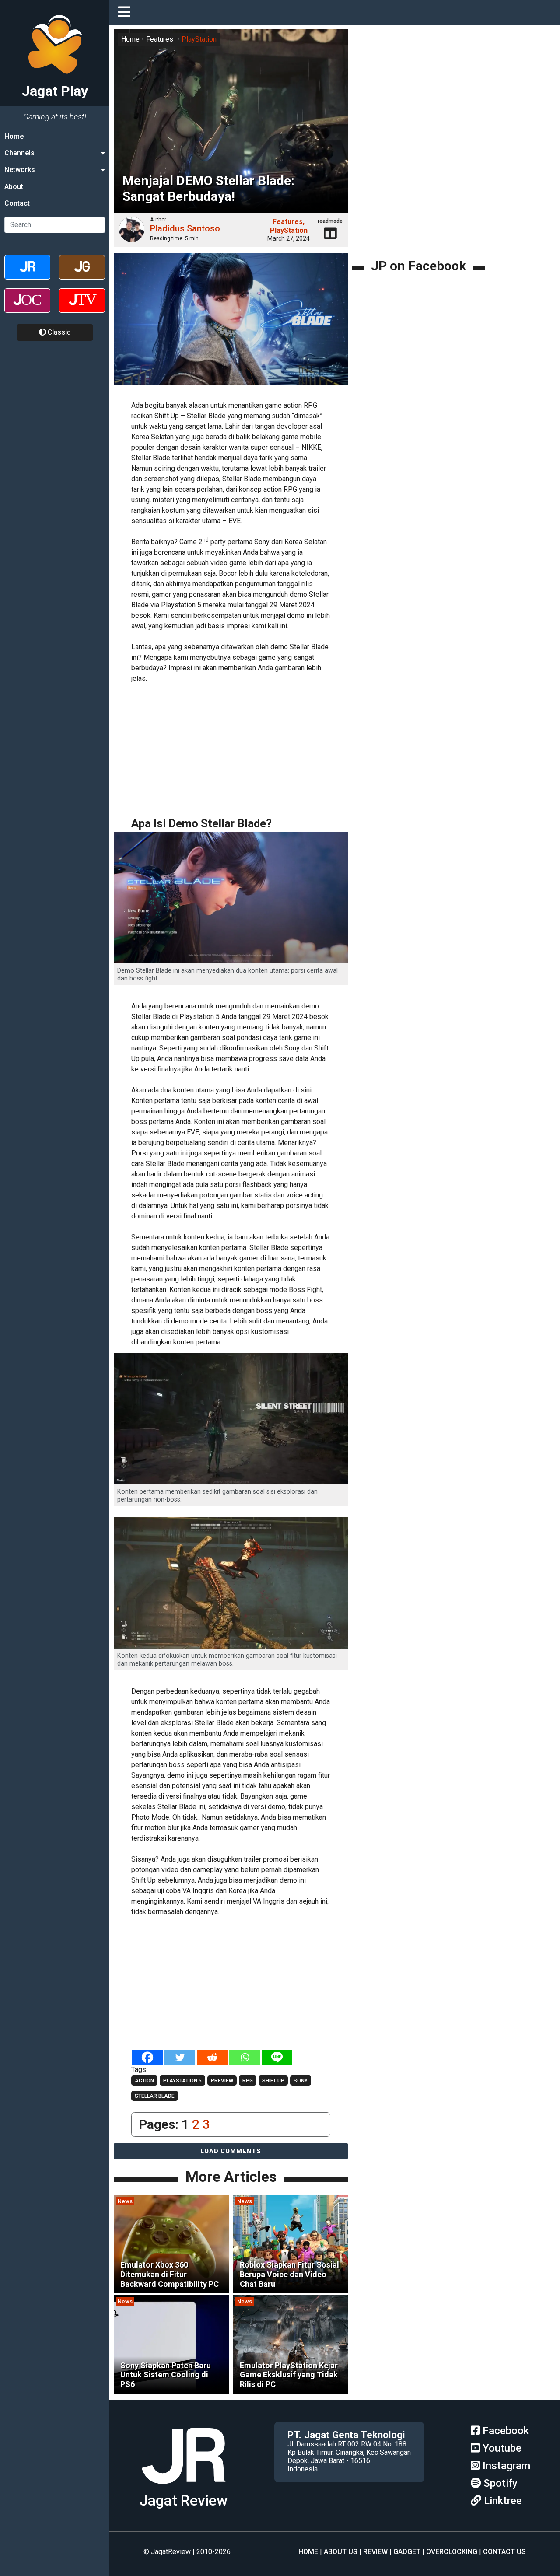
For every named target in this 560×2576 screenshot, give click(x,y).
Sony (301, 2081)
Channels (19, 153)
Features (160, 39)
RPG (248, 2081)
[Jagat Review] (27, 275)
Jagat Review (184, 2501)
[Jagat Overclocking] (27, 308)
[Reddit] (212, 2057)
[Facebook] (147, 2057)
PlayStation (199, 39)
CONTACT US (504, 2552)
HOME (308, 2552)
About (14, 187)
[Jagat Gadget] (82, 275)
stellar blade (155, 2096)
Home (14, 136)
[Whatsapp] (245, 2057)
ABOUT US (341, 2552)
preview (222, 2081)
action (144, 2081)
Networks (20, 170)
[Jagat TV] (82, 308)
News (125, 2201)
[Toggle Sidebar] (126, 12)
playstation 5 (182, 2081)
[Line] (277, 2057)
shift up (273, 2081)
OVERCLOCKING (452, 2552)
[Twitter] (180, 2057)
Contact (17, 204)
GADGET (407, 2552)
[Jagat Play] (183, 2487)
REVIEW (375, 2552)
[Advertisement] (262, 750)
